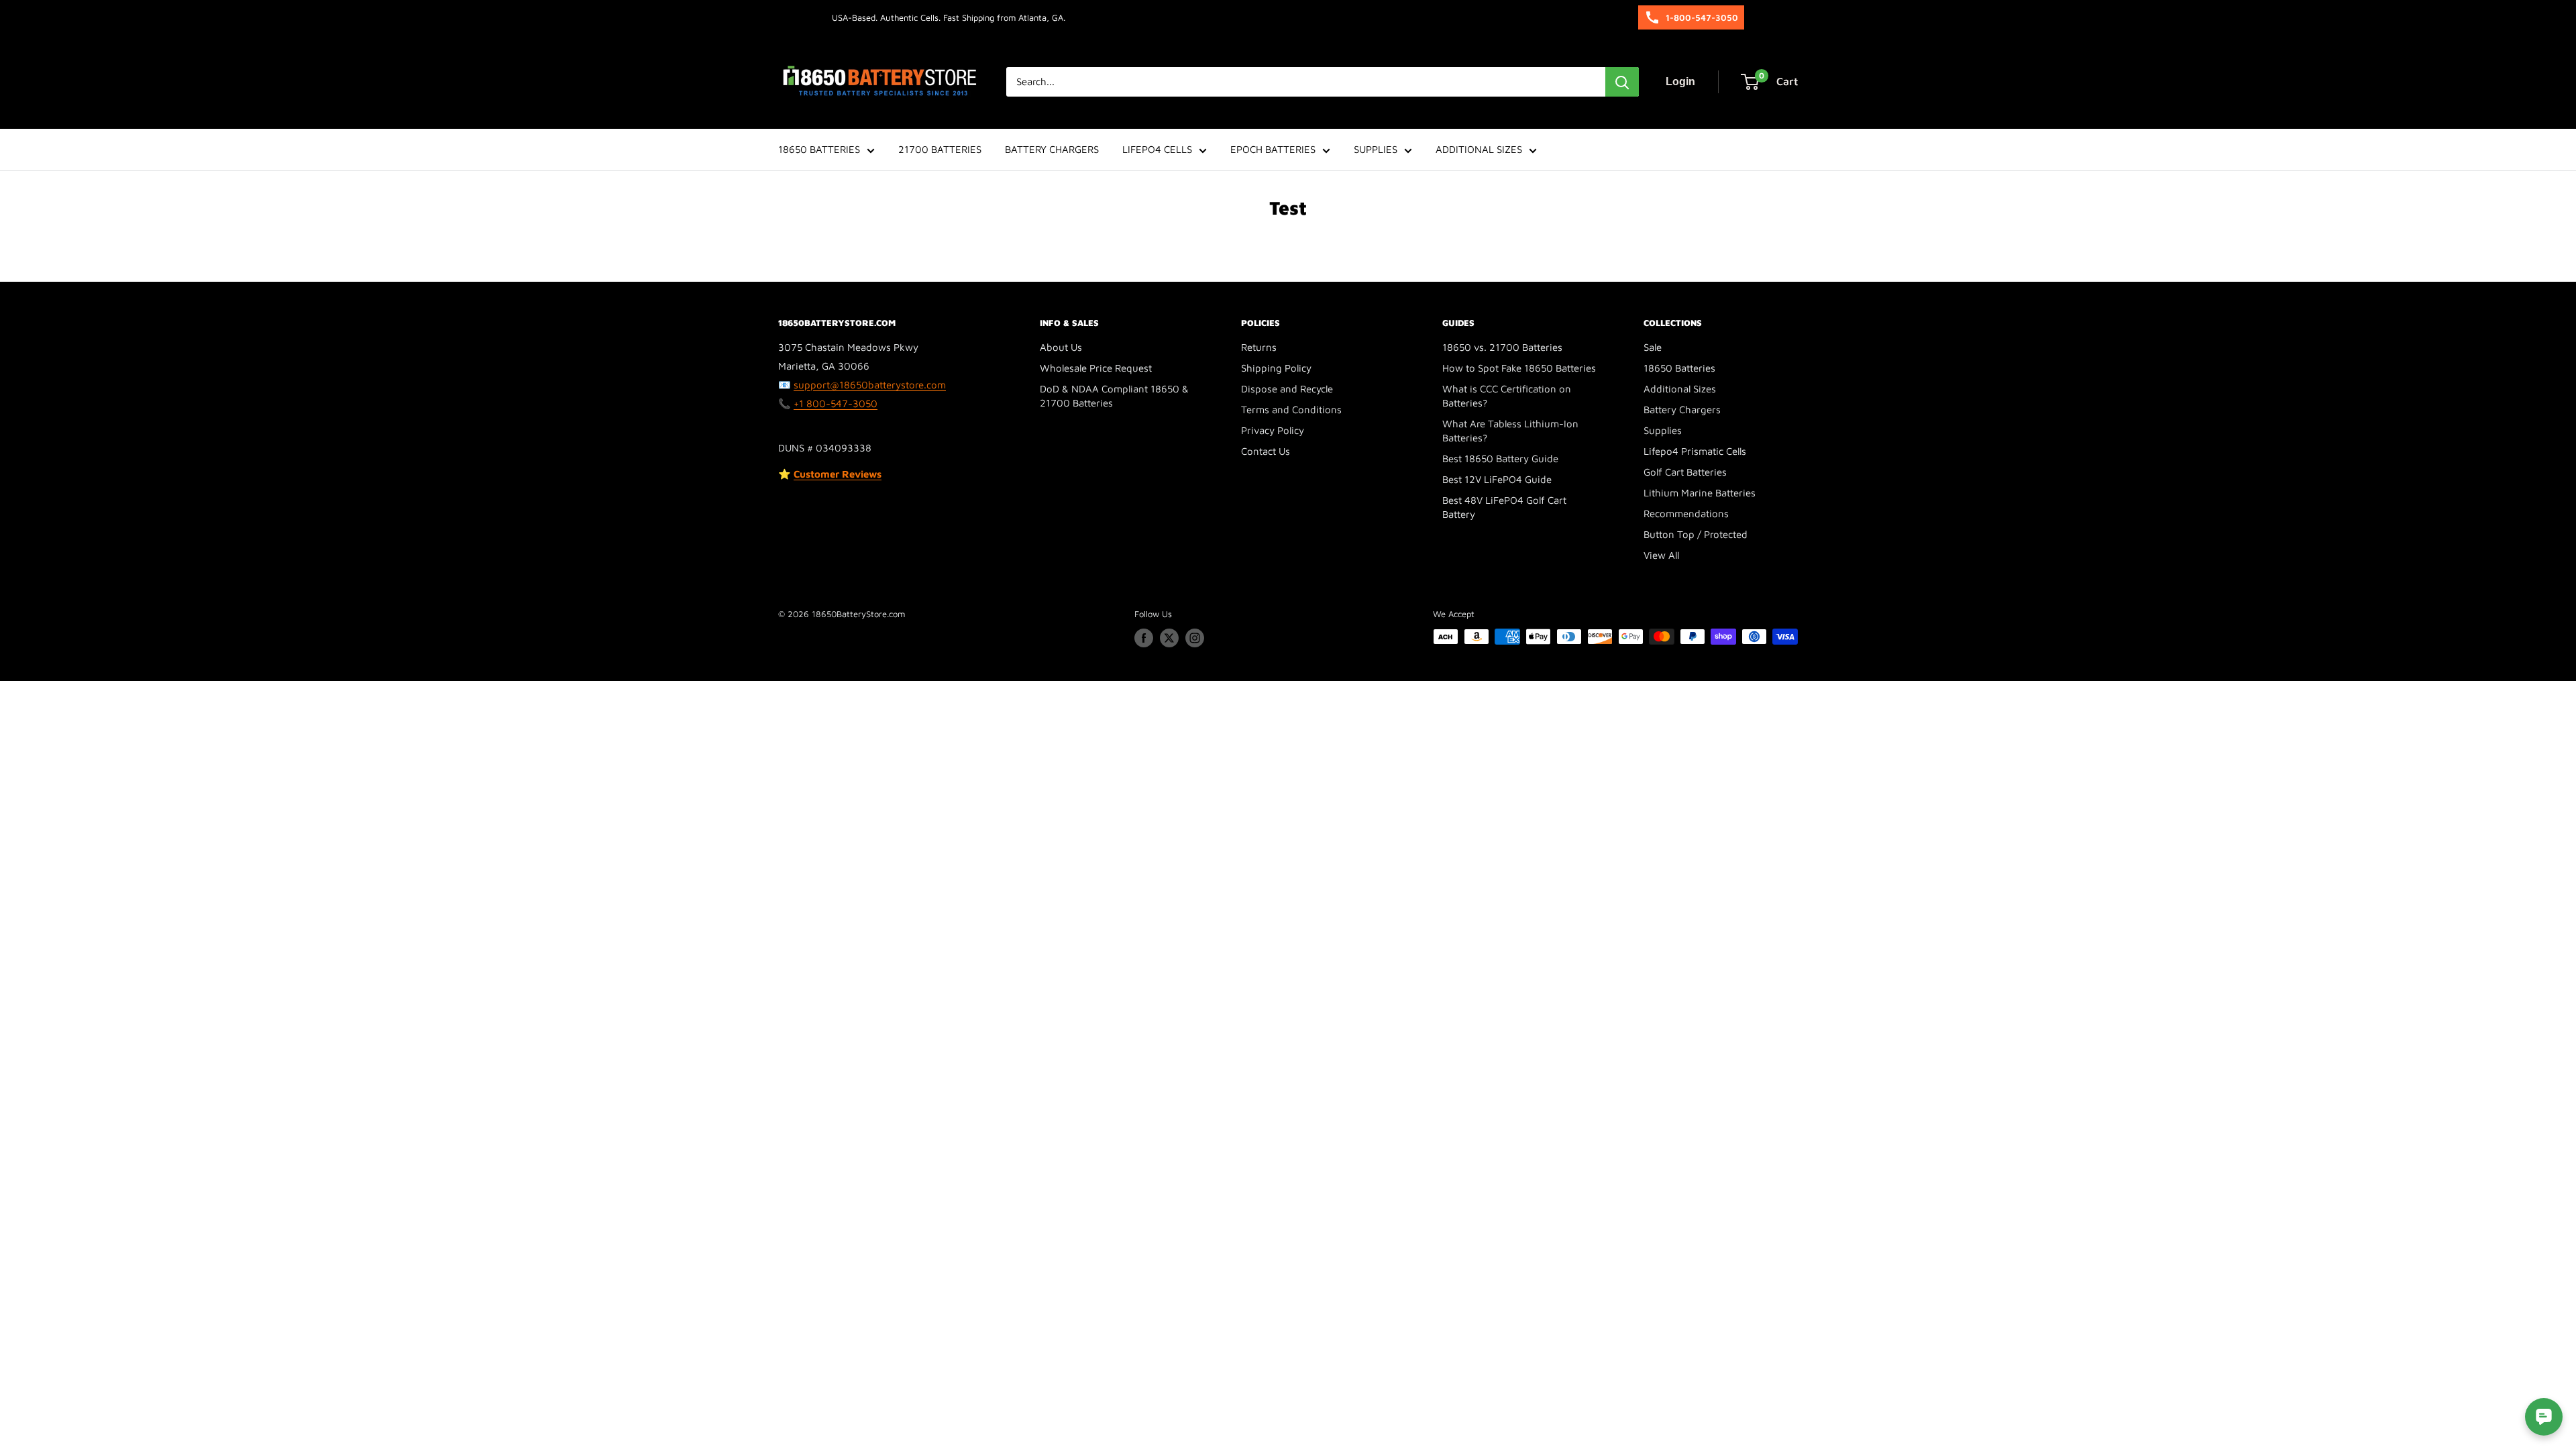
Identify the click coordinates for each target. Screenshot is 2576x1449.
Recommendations (1686, 514)
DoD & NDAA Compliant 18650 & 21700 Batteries (1114, 396)
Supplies (1663, 430)
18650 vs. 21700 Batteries (1502, 347)
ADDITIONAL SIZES (1479, 149)
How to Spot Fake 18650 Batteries (1519, 368)
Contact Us (1266, 451)
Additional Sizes (1680, 389)
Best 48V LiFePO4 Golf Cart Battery (1504, 507)
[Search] (1622, 82)
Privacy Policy (1273, 430)
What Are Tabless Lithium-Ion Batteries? (1510, 431)
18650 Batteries (1679, 368)
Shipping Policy (1276, 368)
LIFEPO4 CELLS (1157, 149)
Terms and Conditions (1291, 410)
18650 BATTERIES (819, 149)
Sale (1653, 347)
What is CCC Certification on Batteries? (1507, 396)
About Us (1061, 347)
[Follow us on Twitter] (1169, 638)
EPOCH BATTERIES (1273, 149)
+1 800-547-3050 (836, 404)
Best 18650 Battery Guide (1500, 459)
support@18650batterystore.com (870, 385)
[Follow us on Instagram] (1195, 638)
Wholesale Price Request (1096, 368)
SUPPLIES (1376, 149)
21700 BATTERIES (940, 149)
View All (1661, 555)
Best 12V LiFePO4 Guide (1497, 479)
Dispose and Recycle (1287, 389)
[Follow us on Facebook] (1144, 638)
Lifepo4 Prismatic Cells (1695, 451)
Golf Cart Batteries (1685, 472)
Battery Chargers (1682, 410)
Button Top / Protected (1696, 534)
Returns (1259, 347)
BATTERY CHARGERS (1052, 149)
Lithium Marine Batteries (1700, 493)
